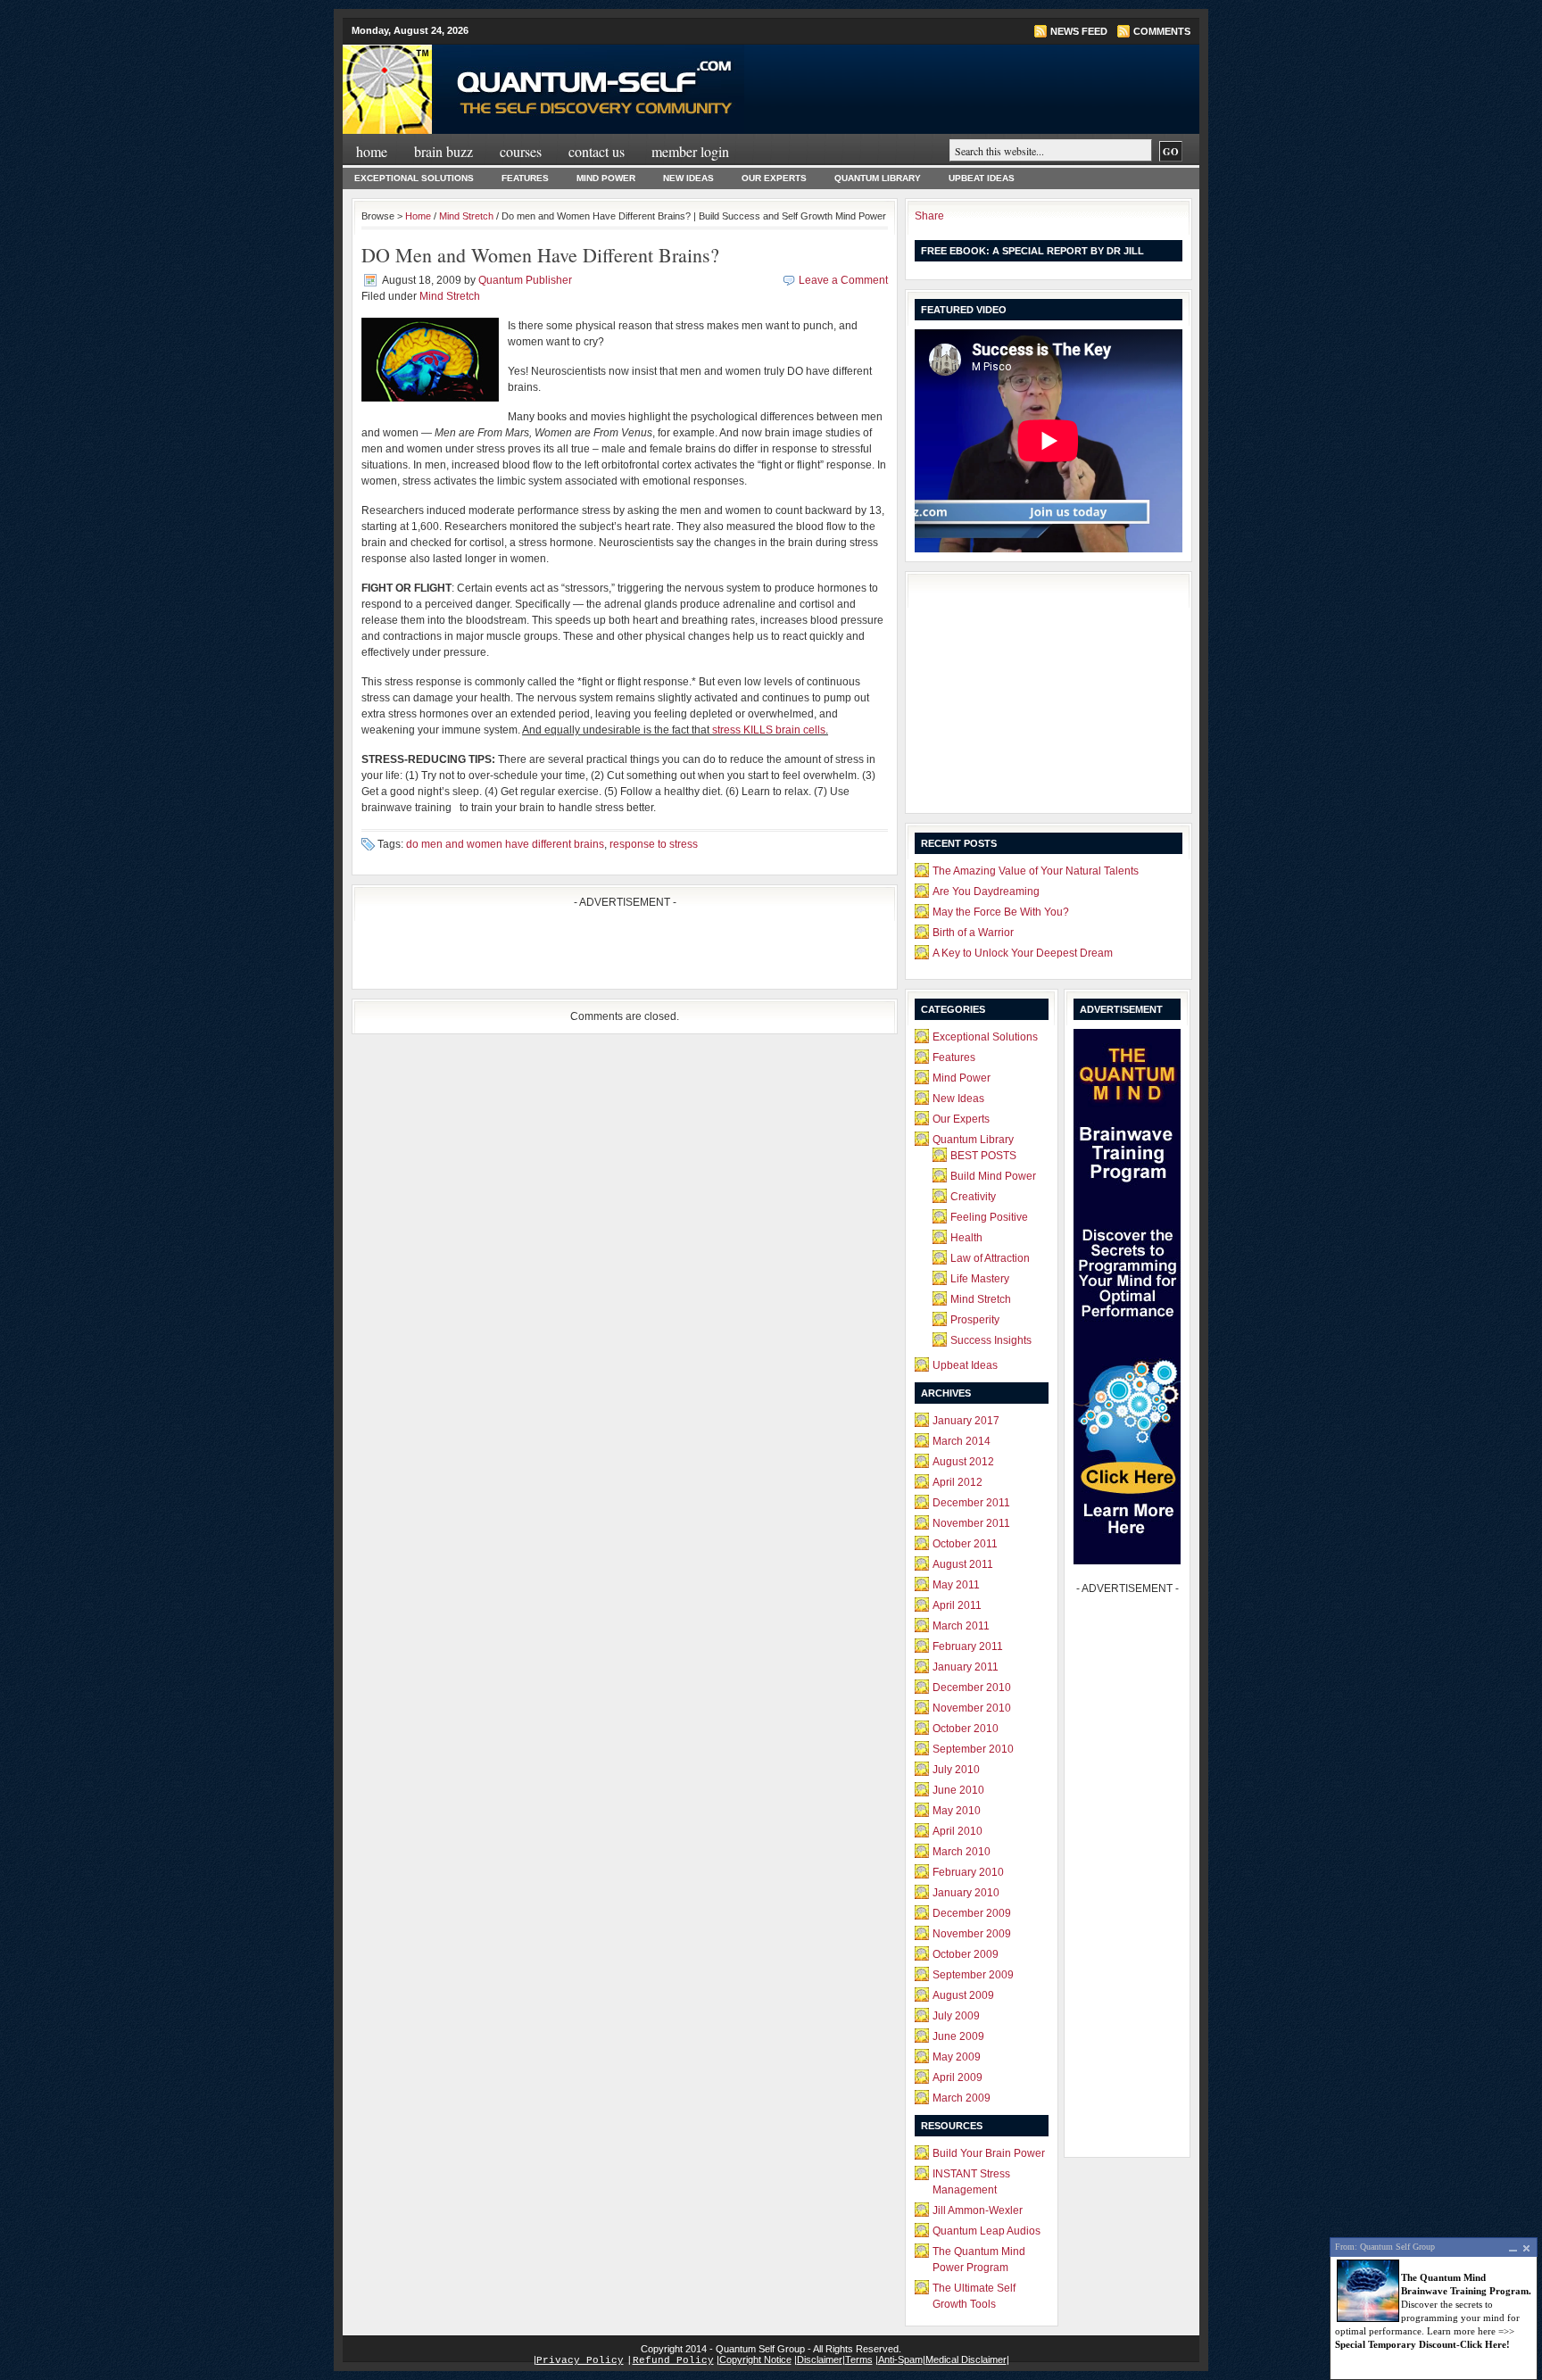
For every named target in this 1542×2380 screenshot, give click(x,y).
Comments (1162, 31)
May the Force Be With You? (1001, 912)
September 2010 (973, 1749)
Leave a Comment (843, 280)
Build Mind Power (993, 1176)
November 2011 (971, 1523)
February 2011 (968, 1646)
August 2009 (963, 1995)
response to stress (654, 844)
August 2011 (963, 1564)
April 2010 (958, 1831)
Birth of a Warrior (973, 933)
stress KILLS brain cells (769, 730)
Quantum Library (878, 178)
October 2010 (966, 1729)
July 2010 (956, 1770)
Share (929, 216)
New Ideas (688, 178)
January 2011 (966, 1667)
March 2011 (961, 1626)
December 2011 (971, 1503)
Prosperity (975, 1320)
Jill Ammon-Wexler (978, 2210)
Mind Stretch (466, 216)
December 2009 (972, 1913)
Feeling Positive (989, 1217)
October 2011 (965, 1544)
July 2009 (956, 2016)
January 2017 (966, 1421)
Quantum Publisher (525, 280)
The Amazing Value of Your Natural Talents (1036, 871)
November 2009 (972, 1934)
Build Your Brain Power (989, 2153)
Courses (521, 151)
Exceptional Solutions (414, 178)
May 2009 (957, 2057)
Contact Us (597, 151)
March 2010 (962, 1852)
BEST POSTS (983, 1156)
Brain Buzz (444, 151)
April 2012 (958, 1482)
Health (966, 1238)
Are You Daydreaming (986, 891)
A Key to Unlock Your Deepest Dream (1023, 953)
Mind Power (606, 178)
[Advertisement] (570, 953)
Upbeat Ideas (982, 178)
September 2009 (973, 1975)
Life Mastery (980, 1279)
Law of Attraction (990, 1258)
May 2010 (957, 1811)
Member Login (690, 151)
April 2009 (958, 2077)
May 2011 (956, 1585)
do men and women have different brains (505, 844)
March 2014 (962, 1441)
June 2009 (958, 2036)
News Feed (1079, 31)
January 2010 (966, 1893)
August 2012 (963, 1462)
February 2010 (968, 1872)
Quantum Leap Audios (987, 2231)
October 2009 (966, 1954)
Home (372, 151)
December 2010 (972, 1688)
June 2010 (958, 1790)
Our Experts (774, 178)
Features (525, 178)
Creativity (973, 1197)
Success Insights (991, 1340)
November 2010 (972, 1708)
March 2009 (962, 2098)
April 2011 (957, 1605)
